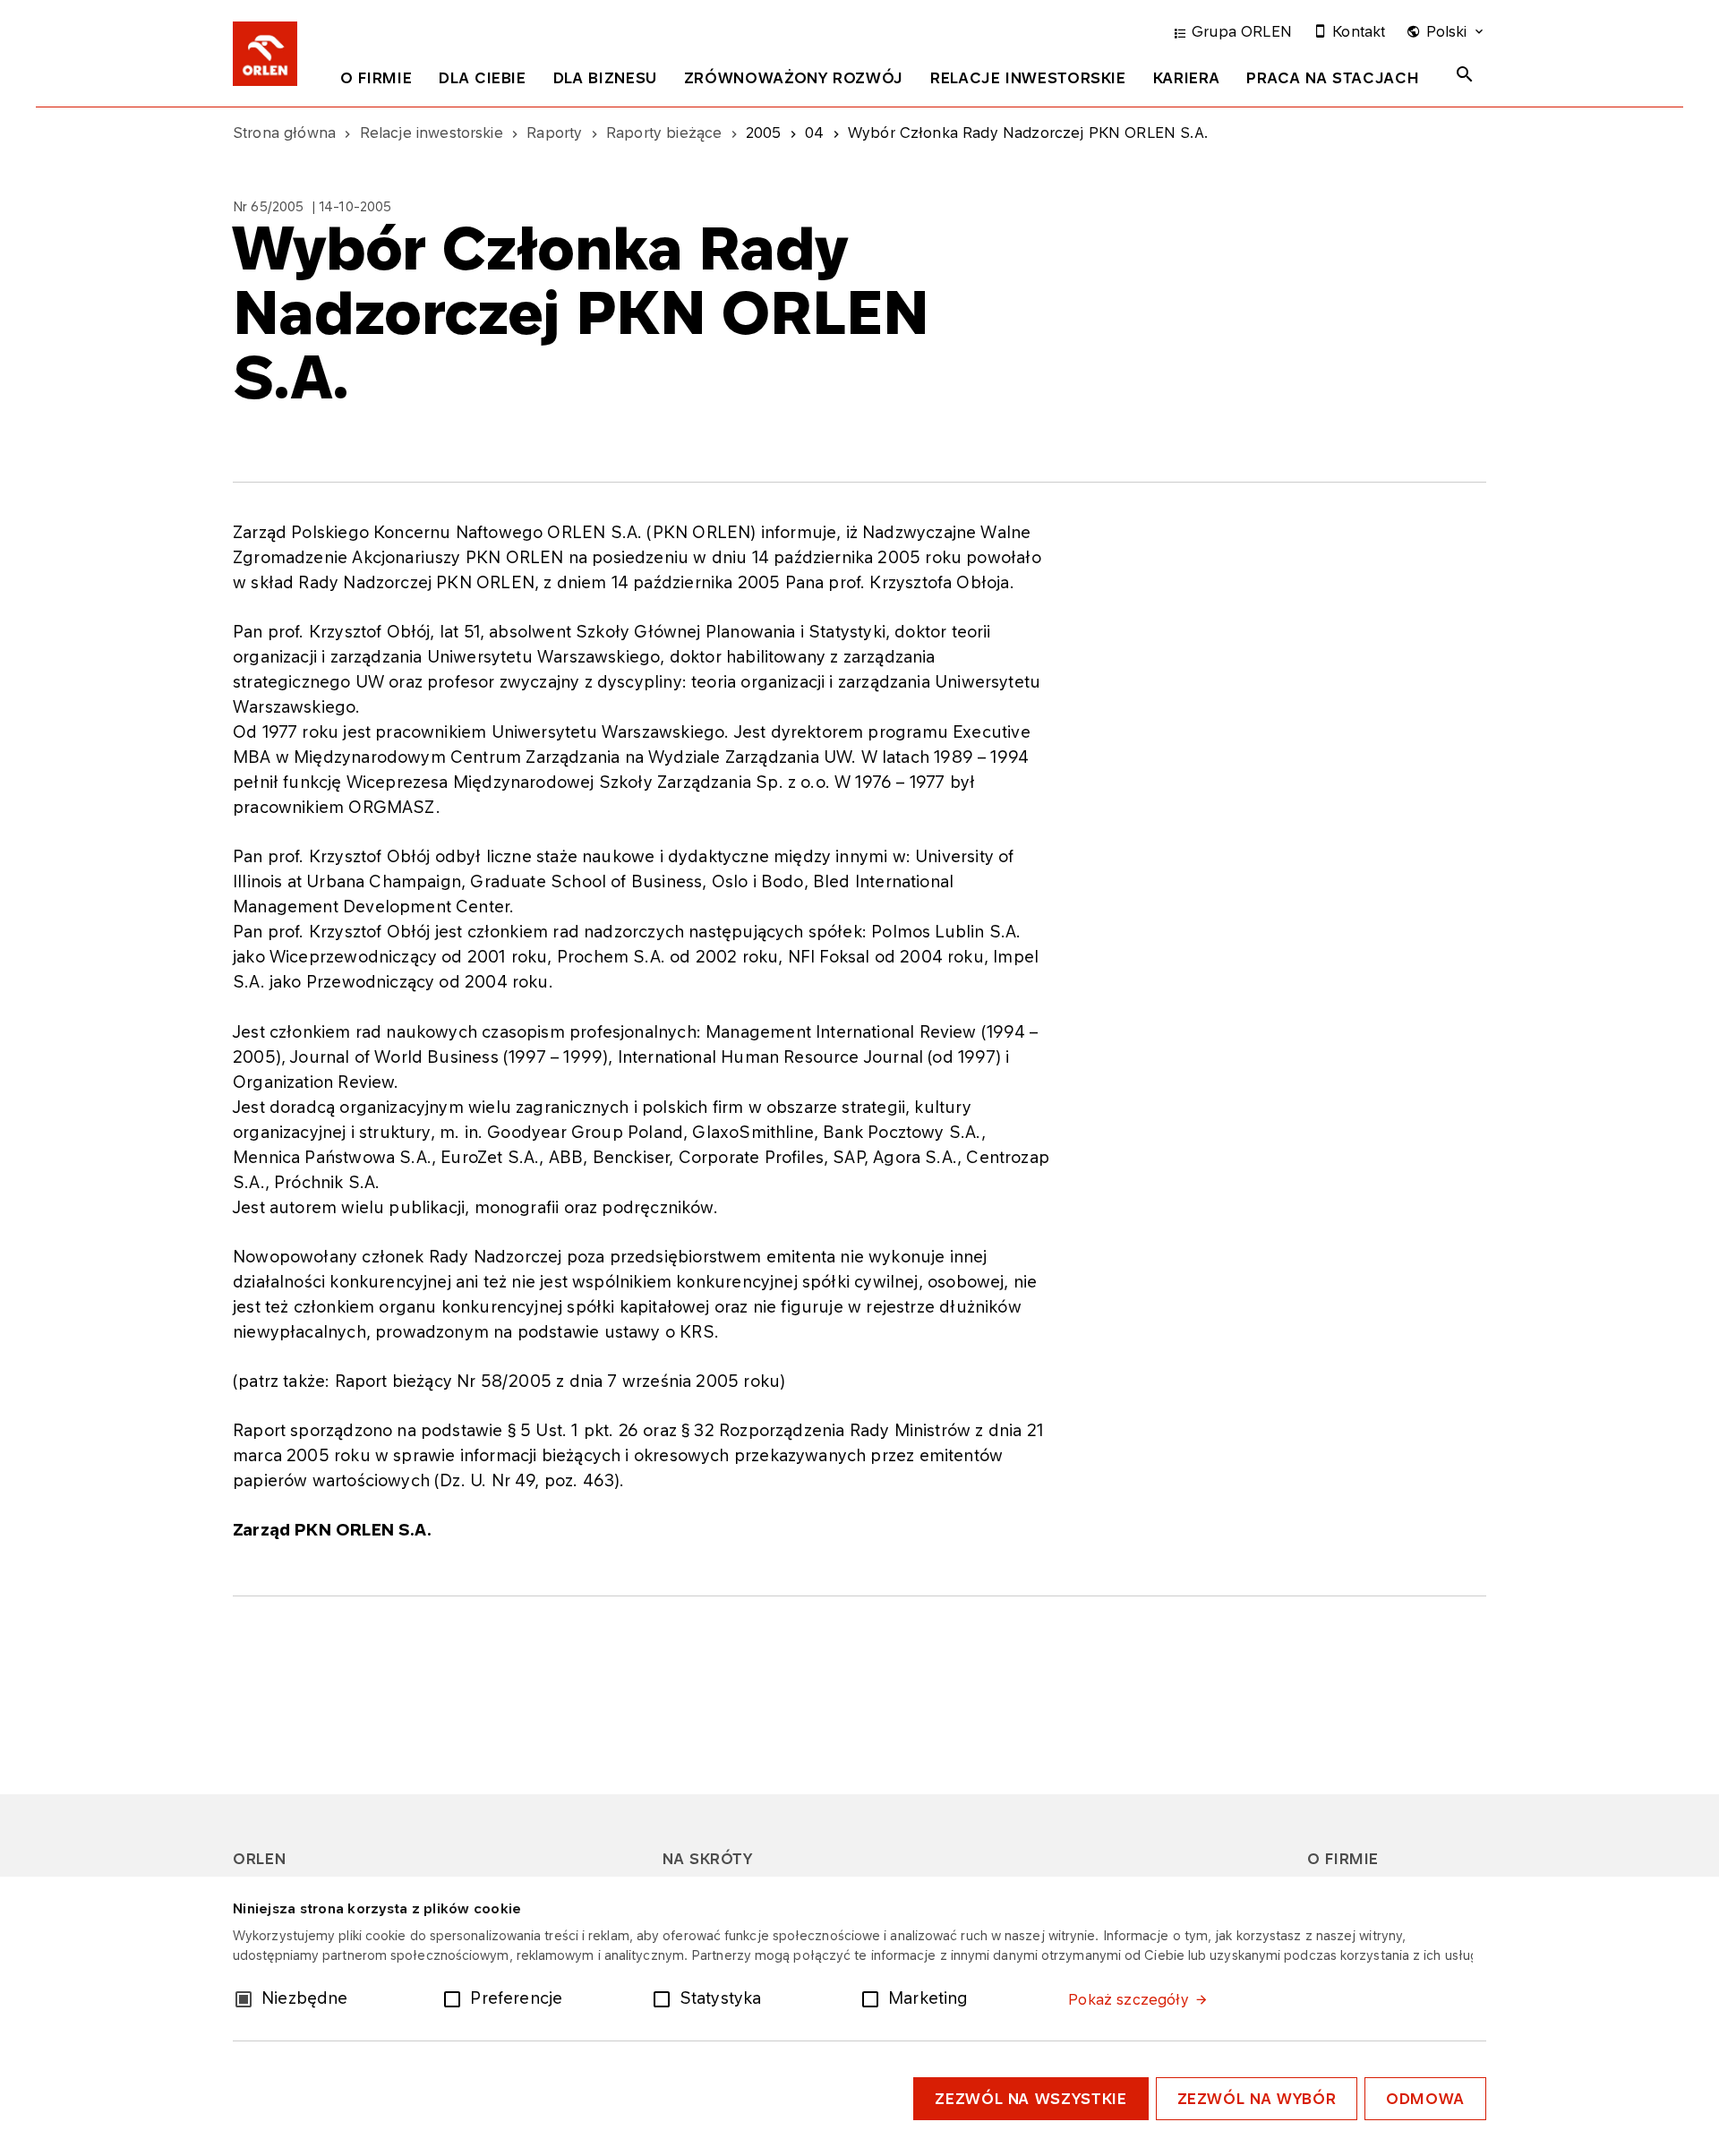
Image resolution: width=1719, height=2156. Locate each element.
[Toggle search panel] (1465, 74)
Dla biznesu (605, 78)
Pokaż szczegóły (1128, 1999)
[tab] (376, 81)
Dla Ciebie (482, 78)
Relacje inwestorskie (1028, 78)
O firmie (376, 78)
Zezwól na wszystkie (1031, 2099)
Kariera (1186, 78)
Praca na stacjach (1333, 78)
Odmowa (1425, 2099)
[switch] (456, 1998)
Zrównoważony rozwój (794, 78)
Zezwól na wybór (1257, 2099)
